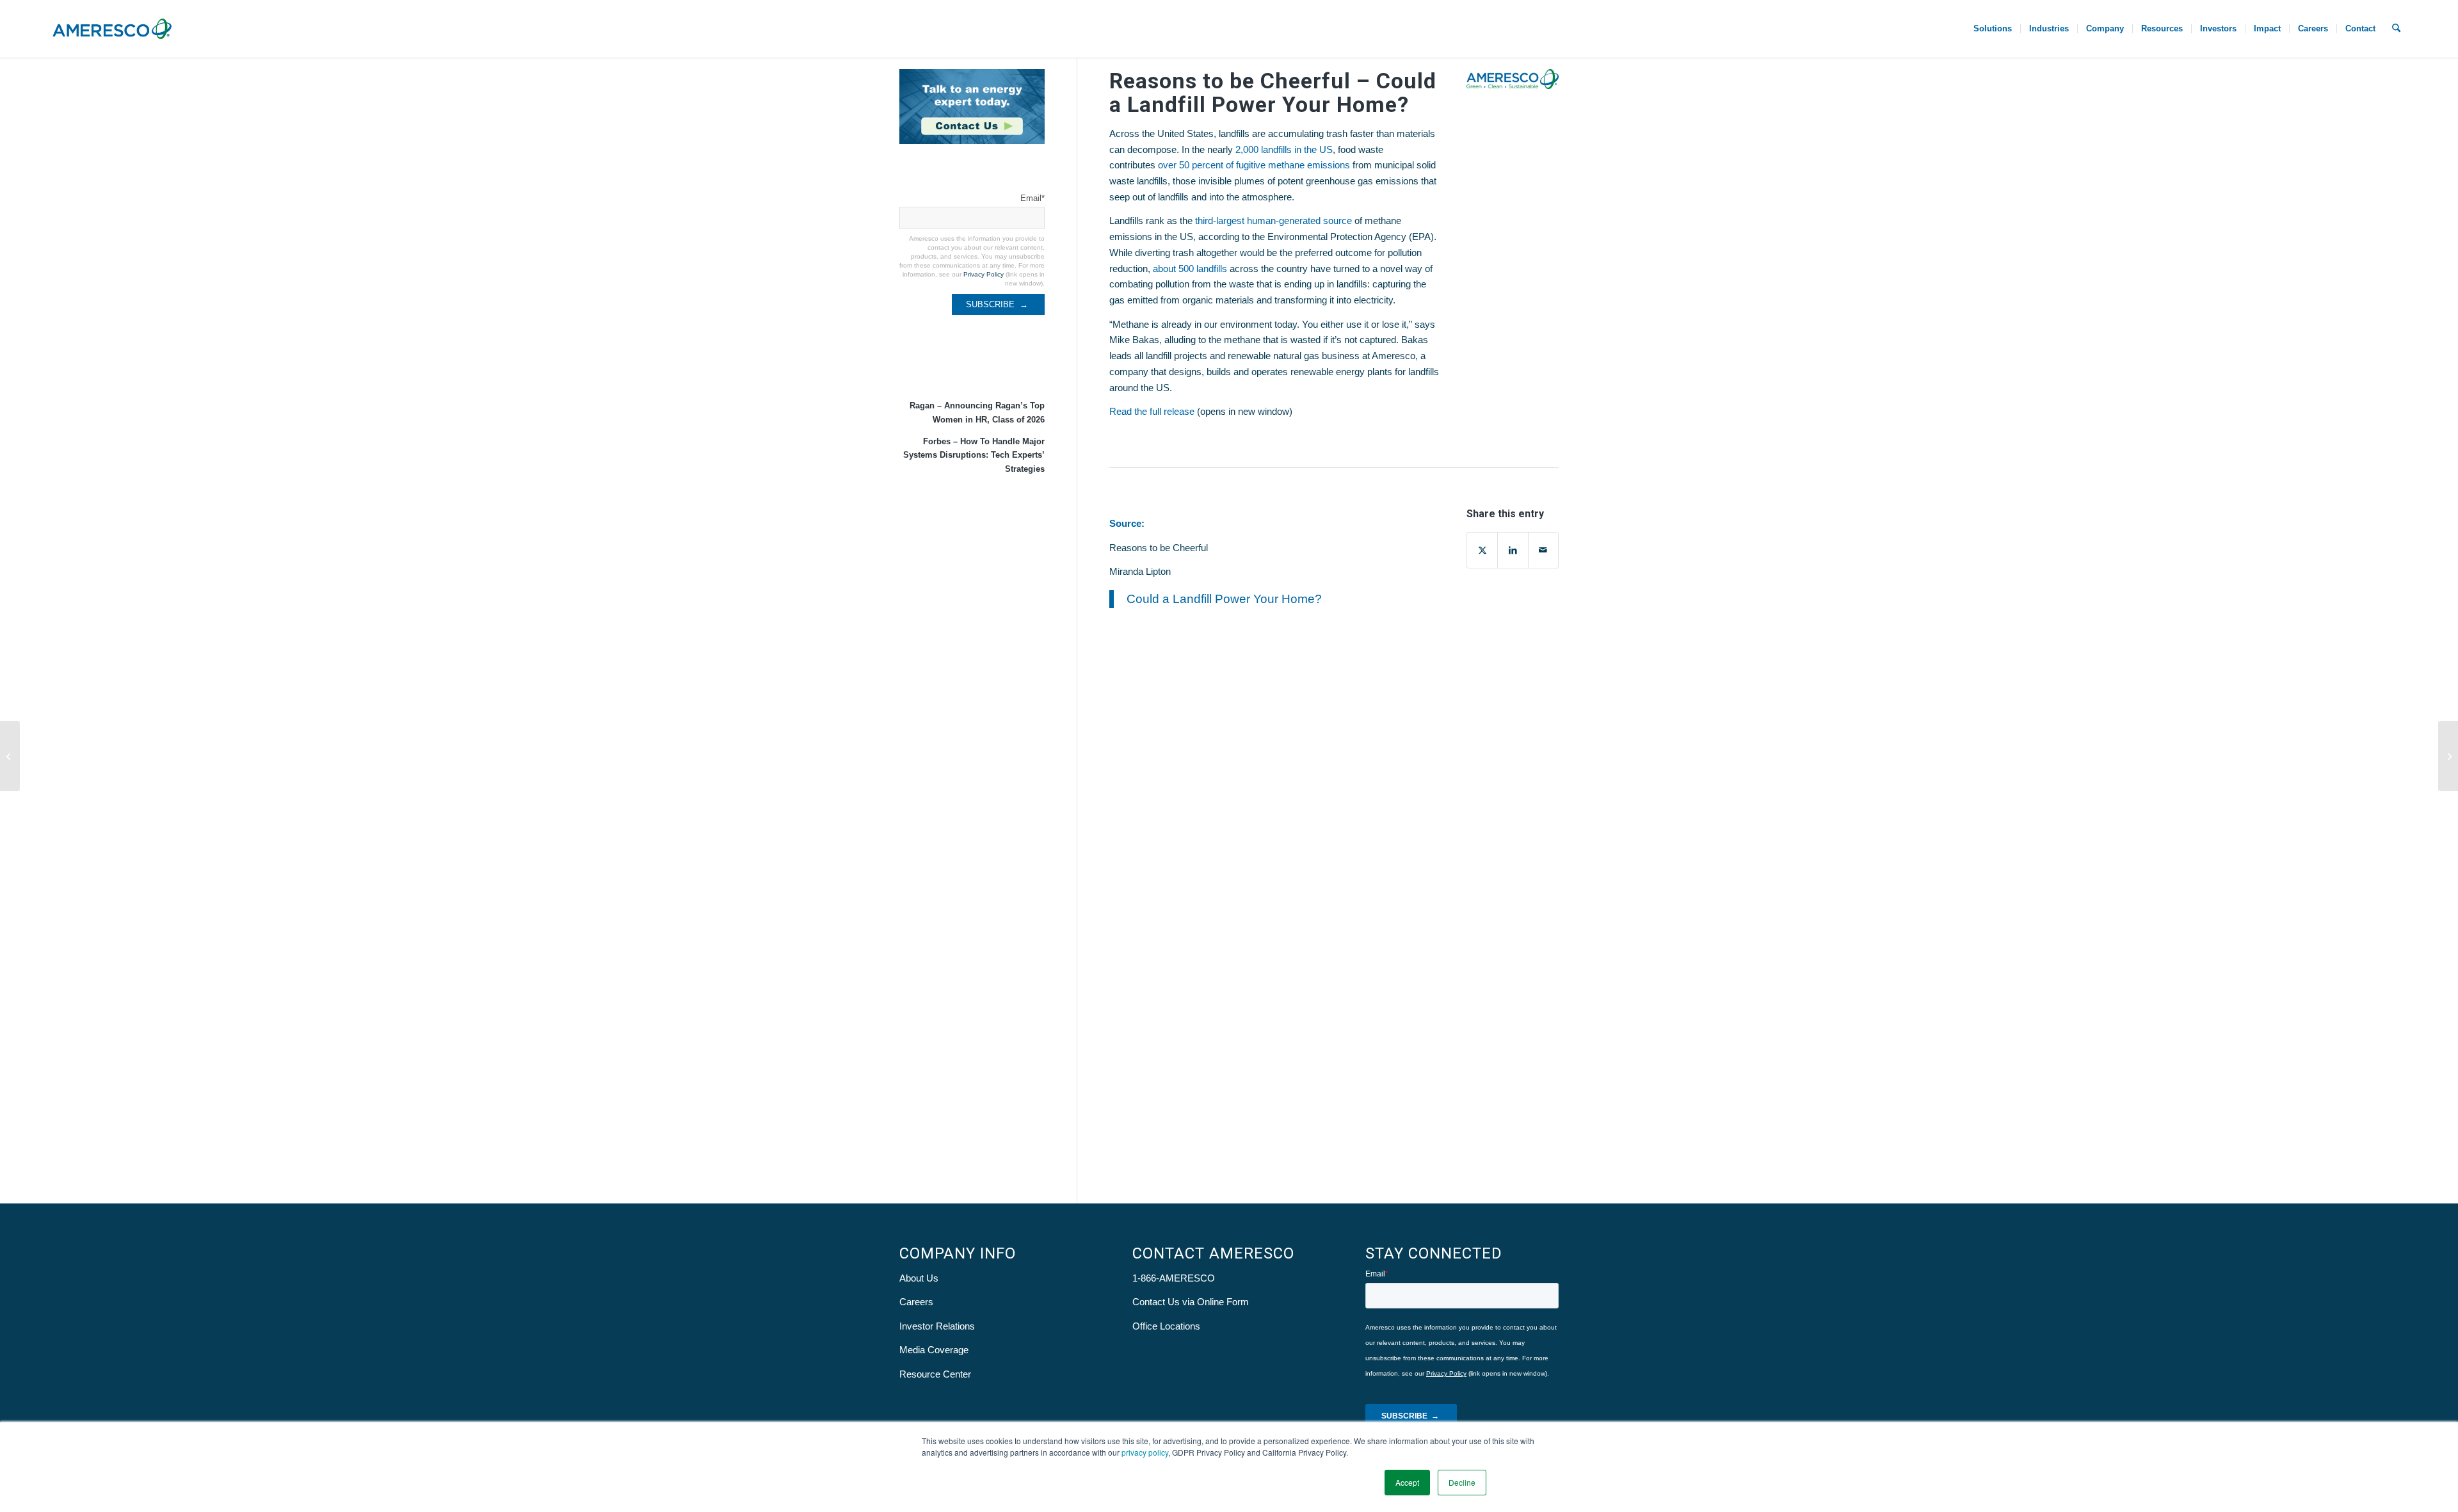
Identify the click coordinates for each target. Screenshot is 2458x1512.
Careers (916, 1302)
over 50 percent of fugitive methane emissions (1254, 165)
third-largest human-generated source (1273, 221)
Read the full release (1152, 411)
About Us (919, 1278)
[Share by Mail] (1543, 550)
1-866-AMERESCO (1174, 1278)
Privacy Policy (984, 274)
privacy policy (1145, 1452)
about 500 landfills (1190, 269)
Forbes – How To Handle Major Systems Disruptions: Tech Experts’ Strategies (974, 455)
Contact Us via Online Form (1191, 1302)
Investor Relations (937, 1326)
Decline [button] (1462, 1482)
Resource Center (935, 1374)
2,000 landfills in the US (1284, 149)
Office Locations (1166, 1326)
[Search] (2396, 29)
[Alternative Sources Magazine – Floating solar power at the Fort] (10, 756)
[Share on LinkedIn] (1513, 550)
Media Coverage (934, 1350)
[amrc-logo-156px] (112, 29)
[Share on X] (1482, 550)
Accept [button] (1407, 1482)
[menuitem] (1993, 29)
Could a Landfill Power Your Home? (1224, 599)
